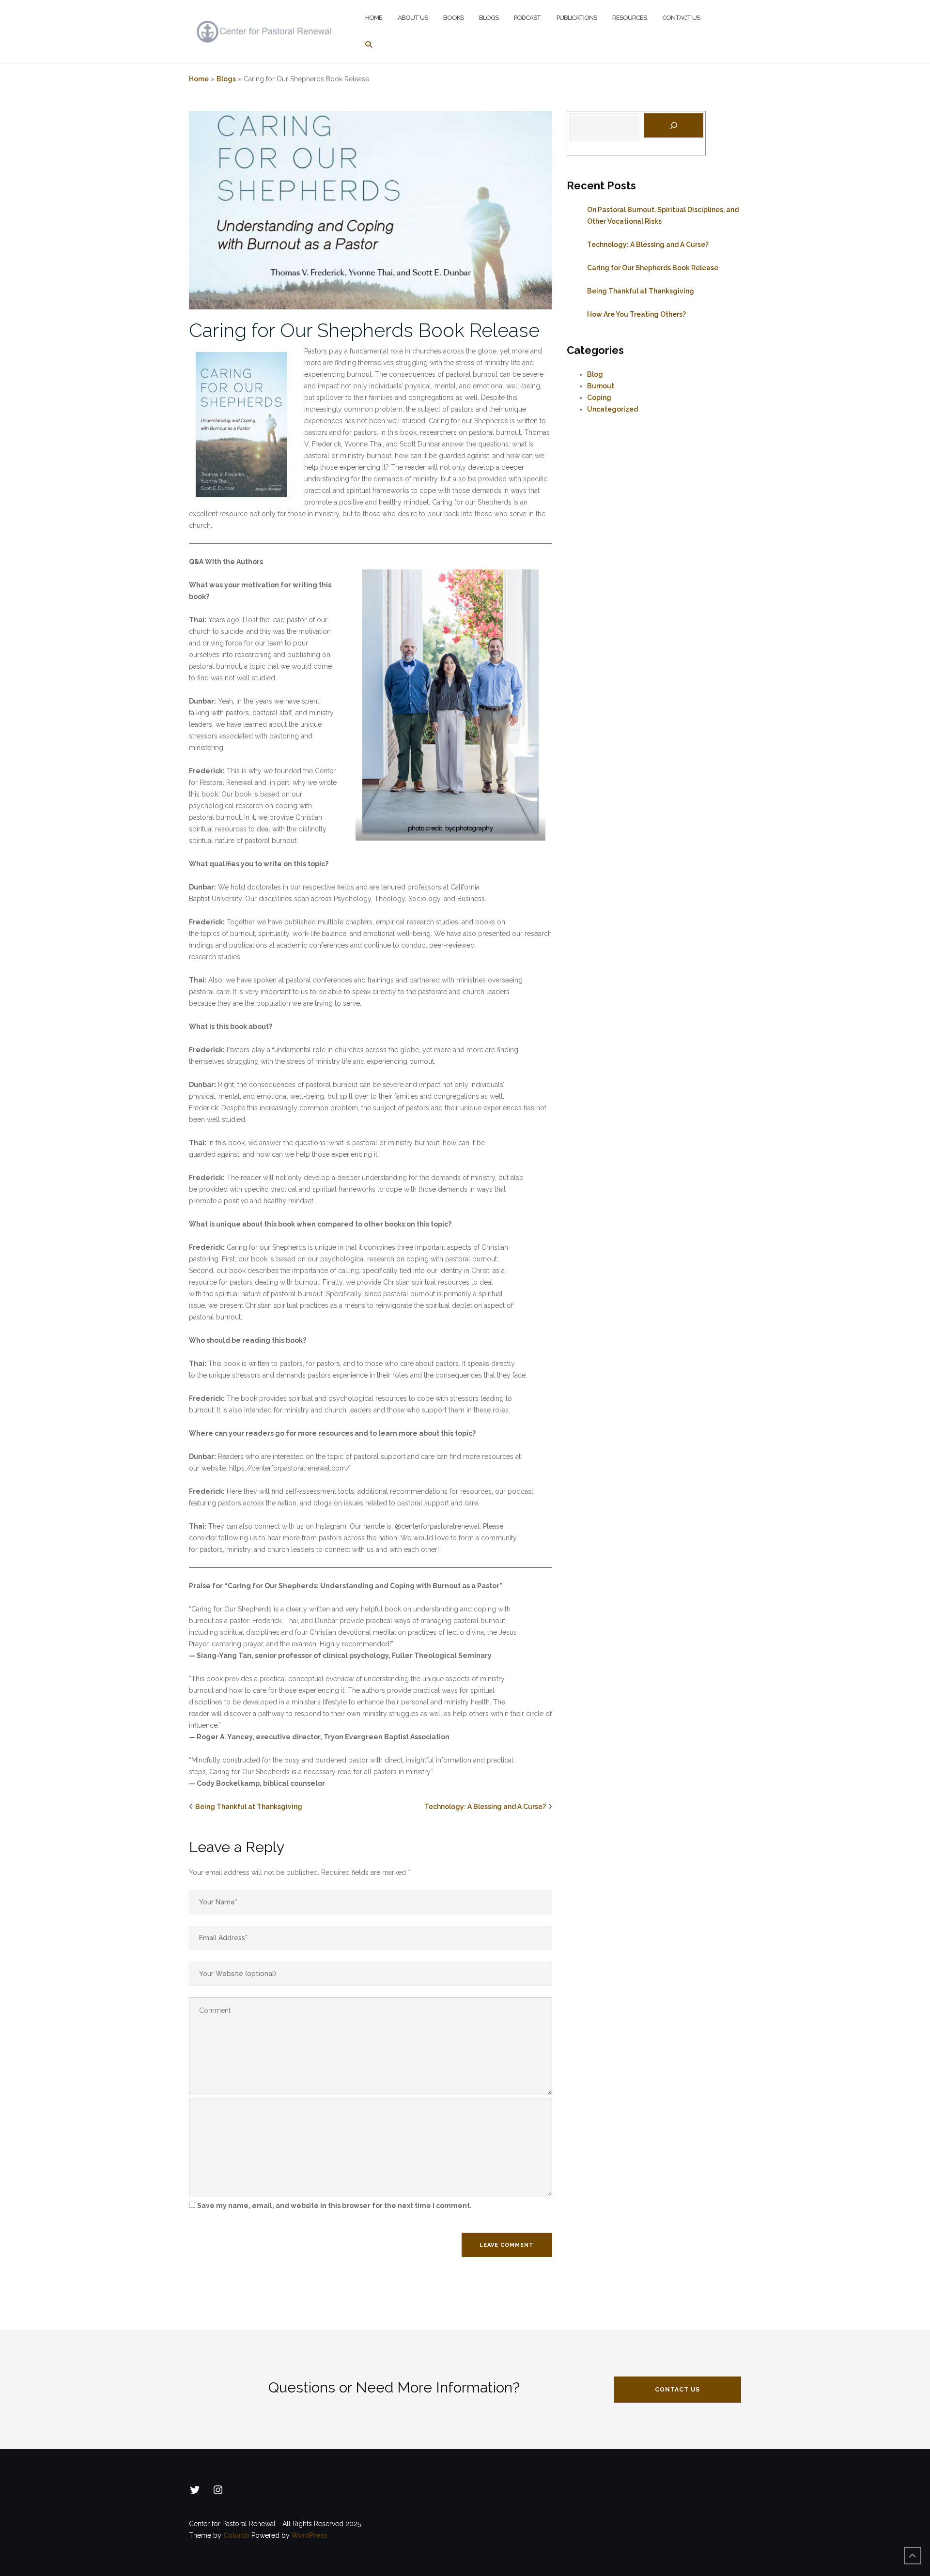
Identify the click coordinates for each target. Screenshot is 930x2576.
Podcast (527, 18)
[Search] (674, 125)
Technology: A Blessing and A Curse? (485, 1807)
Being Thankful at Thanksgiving (249, 1807)
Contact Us (681, 18)
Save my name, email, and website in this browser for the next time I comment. (334, 2206)
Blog (595, 374)
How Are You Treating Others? (636, 314)
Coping (599, 398)
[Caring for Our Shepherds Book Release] (371, 210)
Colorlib (236, 2535)
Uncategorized (612, 409)
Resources (629, 18)
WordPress (310, 2535)
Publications (577, 18)
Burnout (601, 386)
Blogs (489, 18)
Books (453, 18)
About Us (413, 18)
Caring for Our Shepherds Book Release (364, 330)
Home (374, 18)
